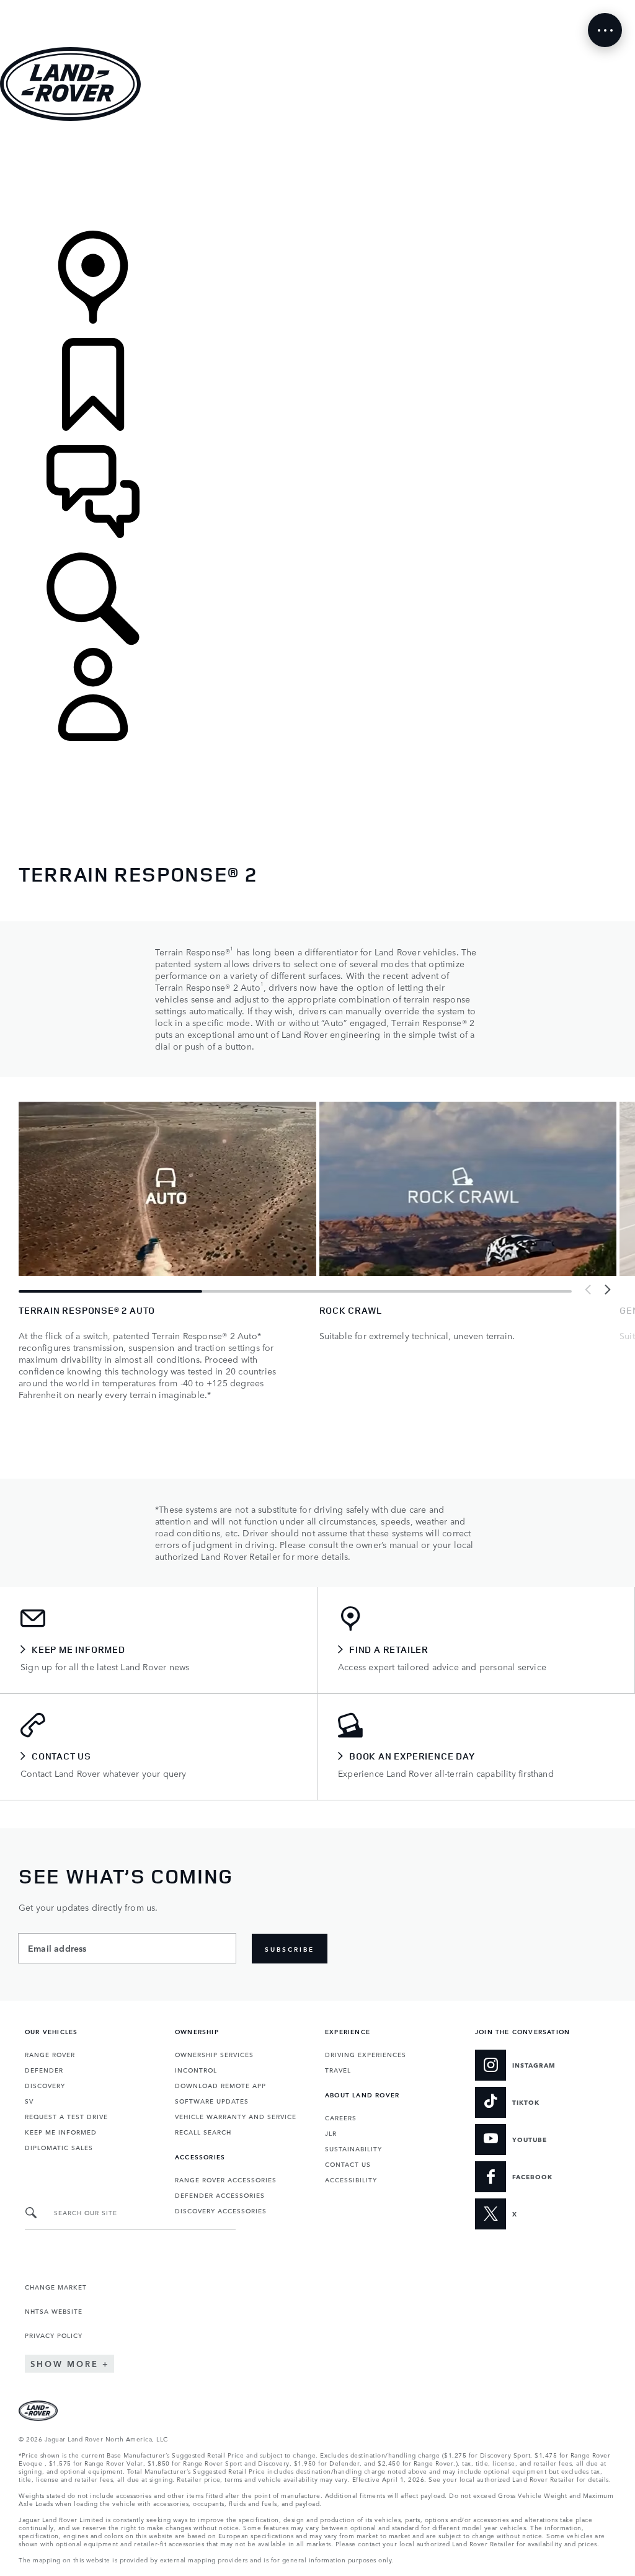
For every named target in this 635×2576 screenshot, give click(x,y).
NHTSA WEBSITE (54, 2311)
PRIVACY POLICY (54, 2335)
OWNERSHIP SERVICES (214, 2054)
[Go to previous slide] (588, 1290)
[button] (317, 6)
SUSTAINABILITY (353, 2148)
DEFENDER (44, 2069)
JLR (331, 2133)
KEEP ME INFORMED (61, 2131)
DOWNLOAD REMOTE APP (220, 2085)
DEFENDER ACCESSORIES (220, 2195)
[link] (317, 177)
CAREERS (341, 2117)
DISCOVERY (45, 2085)
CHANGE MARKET (56, 2286)
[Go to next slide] (607, 1290)
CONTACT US (348, 2164)
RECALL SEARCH (203, 2131)
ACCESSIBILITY (351, 2179)
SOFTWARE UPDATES (212, 2100)
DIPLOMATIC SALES (59, 2147)
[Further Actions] (605, 30)
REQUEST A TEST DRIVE (66, 2116)
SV (29, 2100)
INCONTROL (196, 2069)
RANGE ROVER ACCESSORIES (226, 2179)
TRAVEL (338, 2069)
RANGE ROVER (50, 2054)
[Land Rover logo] (70, 117)
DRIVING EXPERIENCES (366, 2054)
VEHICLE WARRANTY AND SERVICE (236, 2116)
